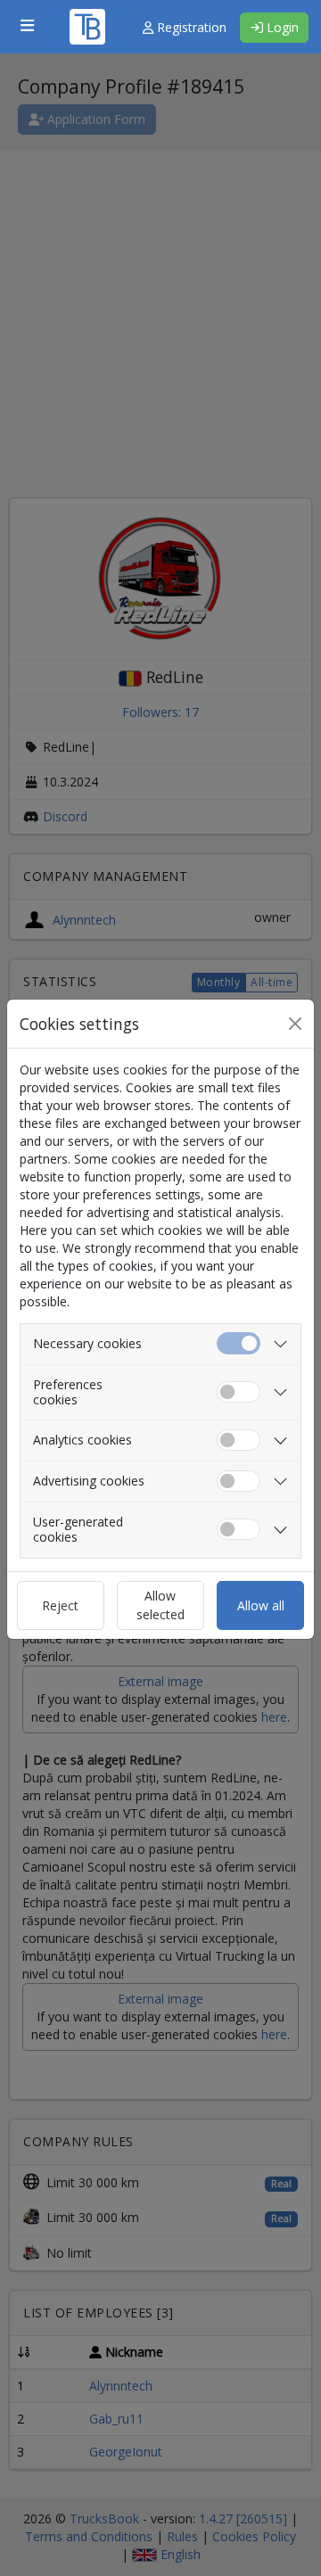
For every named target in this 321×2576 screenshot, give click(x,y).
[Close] (295, 1024)
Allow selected (160, 1605)
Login (281, 27)
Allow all (261, 1605)
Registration (190, 27)
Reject (60, 1605)
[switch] (239, 1392)
